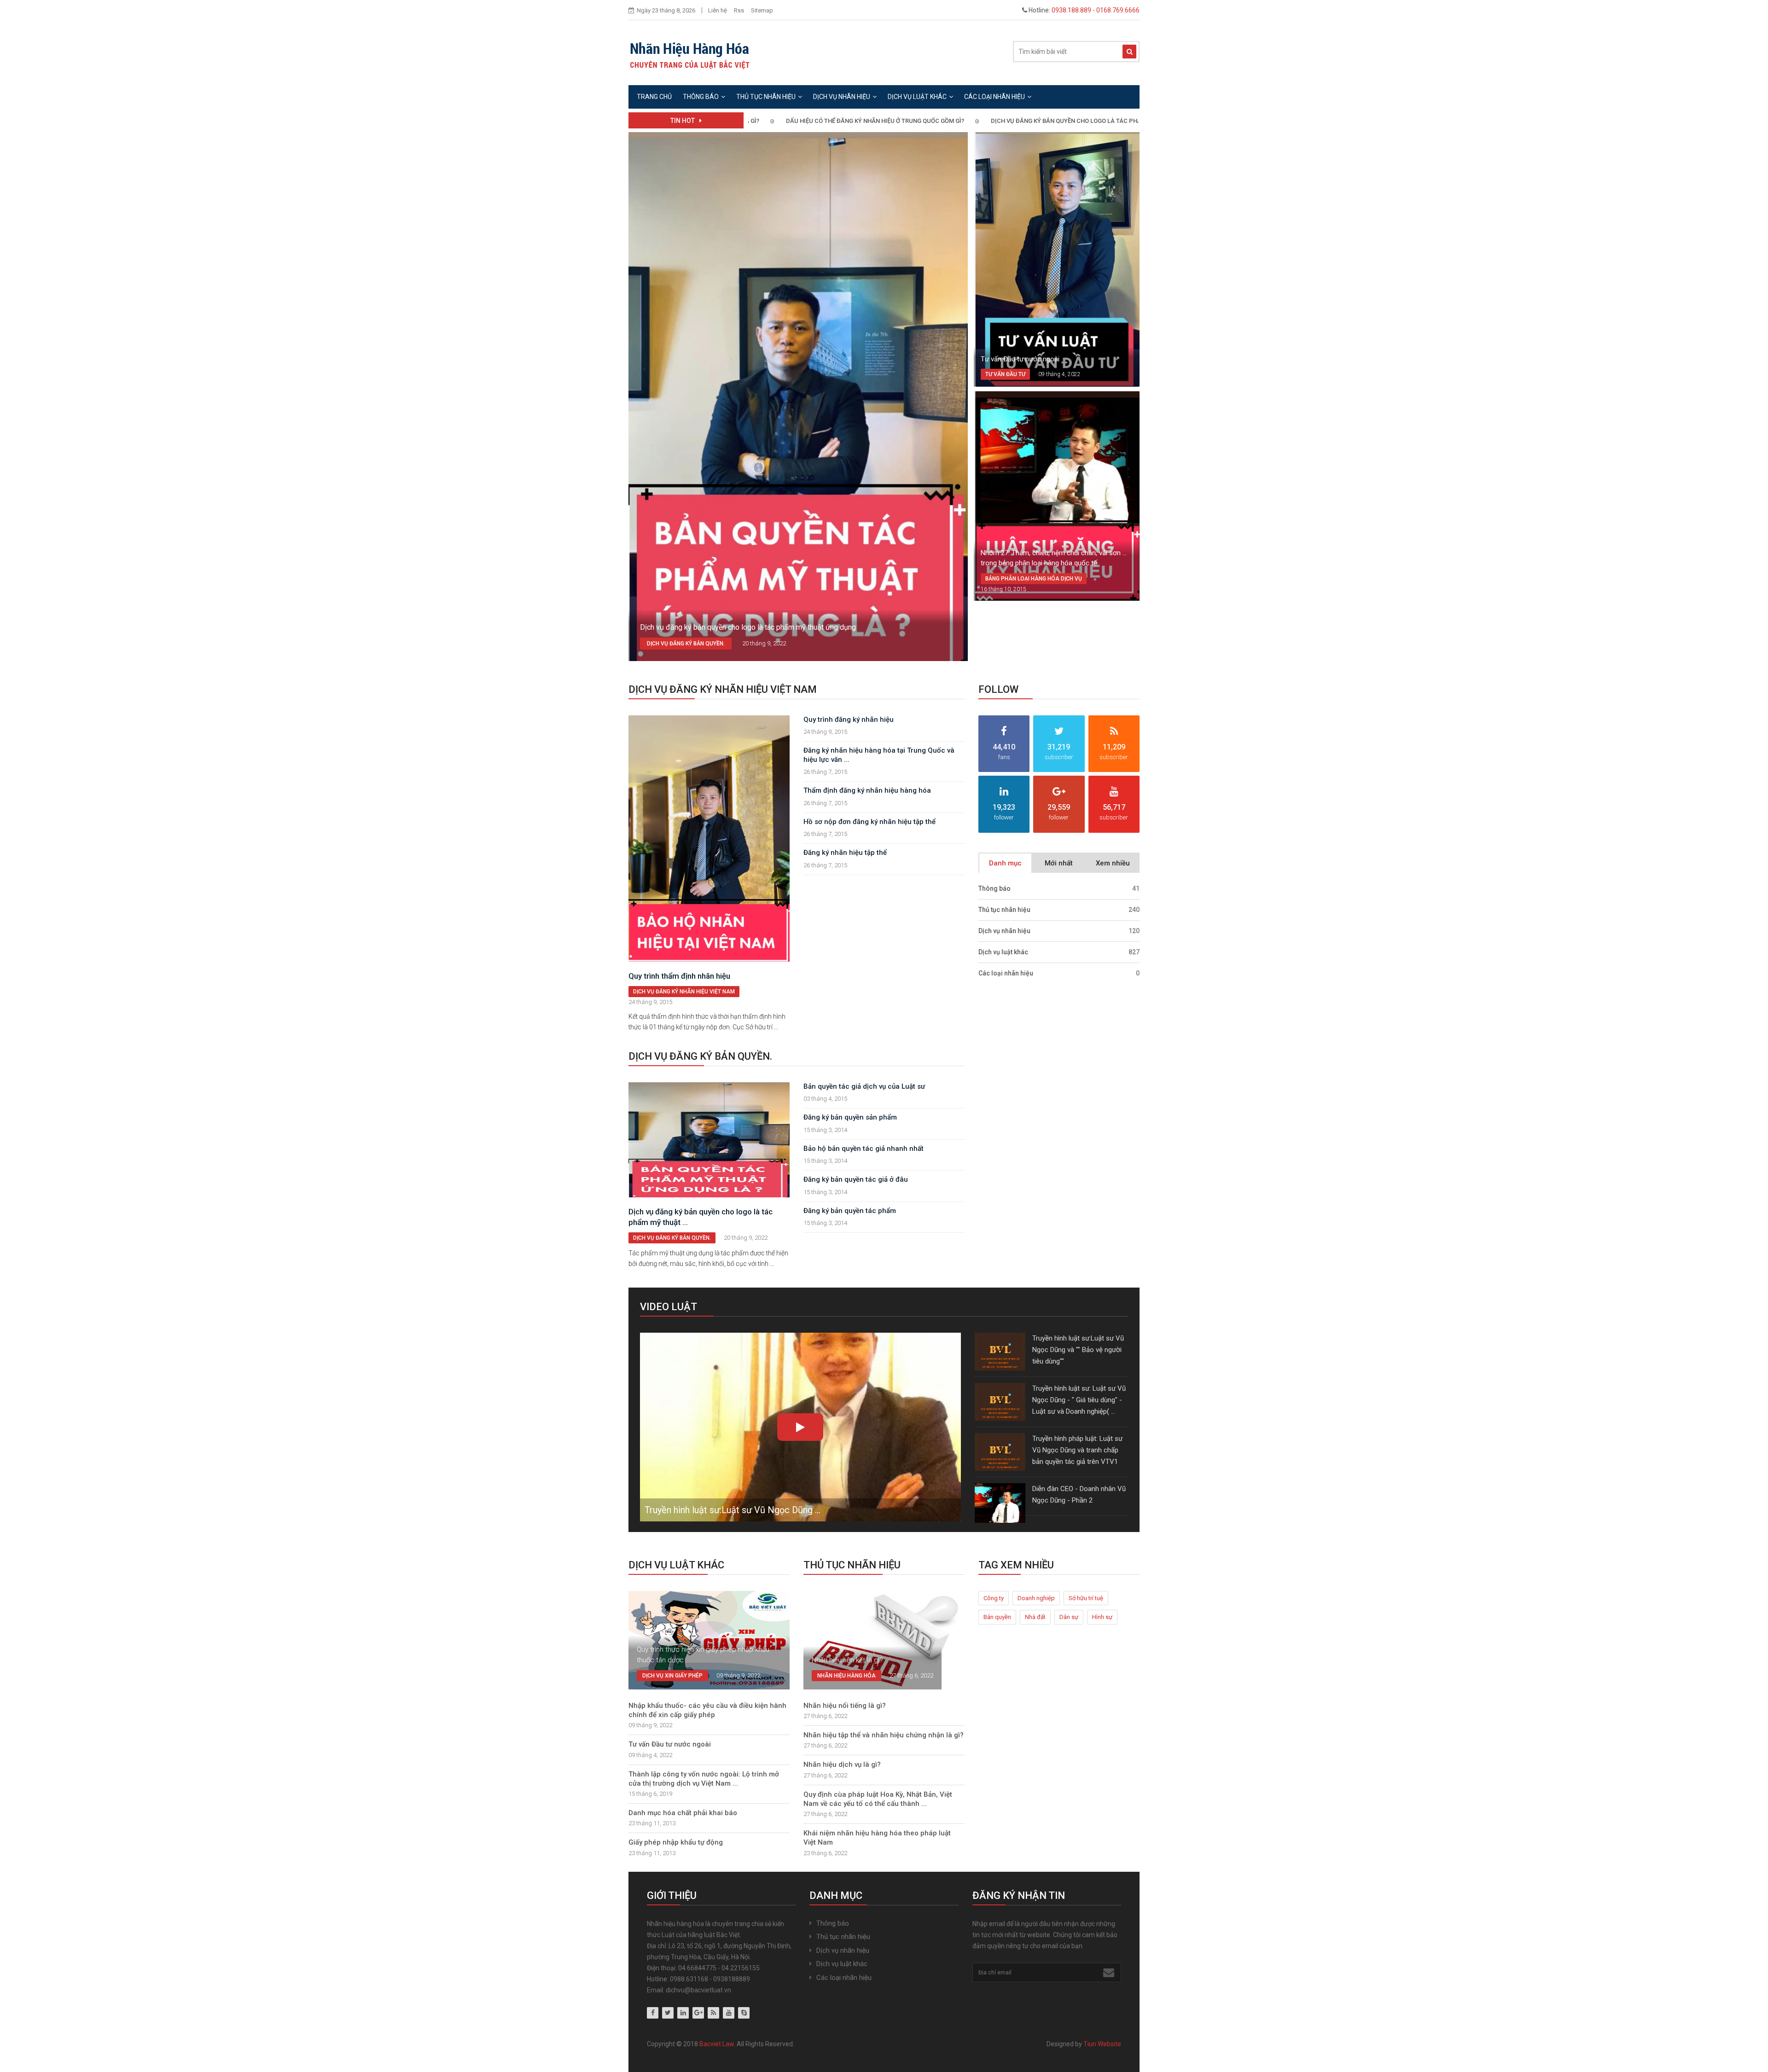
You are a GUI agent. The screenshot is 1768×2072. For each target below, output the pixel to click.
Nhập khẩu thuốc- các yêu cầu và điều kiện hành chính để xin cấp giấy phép (707, 1710)
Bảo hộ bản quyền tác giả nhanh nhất (864, 1149)
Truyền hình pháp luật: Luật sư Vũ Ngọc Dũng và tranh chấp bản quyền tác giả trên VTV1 (1077, 1450)
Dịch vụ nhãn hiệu (842, 97)
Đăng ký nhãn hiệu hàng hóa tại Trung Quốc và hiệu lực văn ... (879, 755)
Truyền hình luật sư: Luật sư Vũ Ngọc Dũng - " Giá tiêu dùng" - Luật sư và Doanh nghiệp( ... (1079, 1400)
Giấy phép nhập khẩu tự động (676, 1842)
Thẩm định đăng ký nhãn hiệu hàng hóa (867, 790)
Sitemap (762, 10)
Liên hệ (718, 10)
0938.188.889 (1071, 10)
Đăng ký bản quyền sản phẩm (850, 1117)
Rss (739, 10)
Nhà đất (1035, 1617)
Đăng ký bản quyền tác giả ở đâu (856, 1179)
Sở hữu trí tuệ (1086, 1598)
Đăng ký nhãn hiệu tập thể (845, 853)
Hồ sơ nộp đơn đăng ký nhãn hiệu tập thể (869, 822)
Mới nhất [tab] (1059, 863)
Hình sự (1102, 1617)
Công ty (994, 1598)
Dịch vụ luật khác (917, 97)
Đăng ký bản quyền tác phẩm (850, 1211)
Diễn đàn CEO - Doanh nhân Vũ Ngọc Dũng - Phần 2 (1079, 1495)
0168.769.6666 (1118, 10)
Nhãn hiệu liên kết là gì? (847, 1660)
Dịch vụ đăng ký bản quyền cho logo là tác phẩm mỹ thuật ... (701, 1217)
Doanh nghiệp (1036, 1598)
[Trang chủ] (689, 52)
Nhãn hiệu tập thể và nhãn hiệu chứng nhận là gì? (884, 1735)
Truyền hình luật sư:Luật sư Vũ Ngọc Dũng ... (733, 1510)
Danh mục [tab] (1005, 863)
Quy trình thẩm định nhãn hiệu (679, 976)
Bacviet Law (717, 2044)
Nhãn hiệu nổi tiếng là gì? (845, 1706)
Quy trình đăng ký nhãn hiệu (849, 720)
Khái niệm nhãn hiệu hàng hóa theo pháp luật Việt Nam (877, 1838)
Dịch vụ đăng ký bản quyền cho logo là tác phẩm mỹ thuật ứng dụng (1023, 121)
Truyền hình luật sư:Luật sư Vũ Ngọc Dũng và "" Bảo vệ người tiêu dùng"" (1078, 1350)
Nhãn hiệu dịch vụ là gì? (842, 1764)
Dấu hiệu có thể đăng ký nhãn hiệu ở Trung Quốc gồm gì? (798, 121)
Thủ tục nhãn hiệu (766, 97)
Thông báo (701, 97)
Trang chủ (654, 97)
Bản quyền (997, 1617)
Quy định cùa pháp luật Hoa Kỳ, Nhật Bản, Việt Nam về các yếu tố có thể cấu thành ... (878, 1799)
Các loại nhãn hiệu (994, 97)
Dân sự (1069, 1617)
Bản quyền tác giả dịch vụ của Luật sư (864, 1086)
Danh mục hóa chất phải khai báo (683, 1813)
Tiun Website (1102, 2044)
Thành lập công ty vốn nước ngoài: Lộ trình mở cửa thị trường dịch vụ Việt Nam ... (704, 1779)
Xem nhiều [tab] (1113, 863)
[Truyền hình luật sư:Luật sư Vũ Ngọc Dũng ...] (800, 1429)
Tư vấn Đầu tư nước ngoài (1020, 359)
